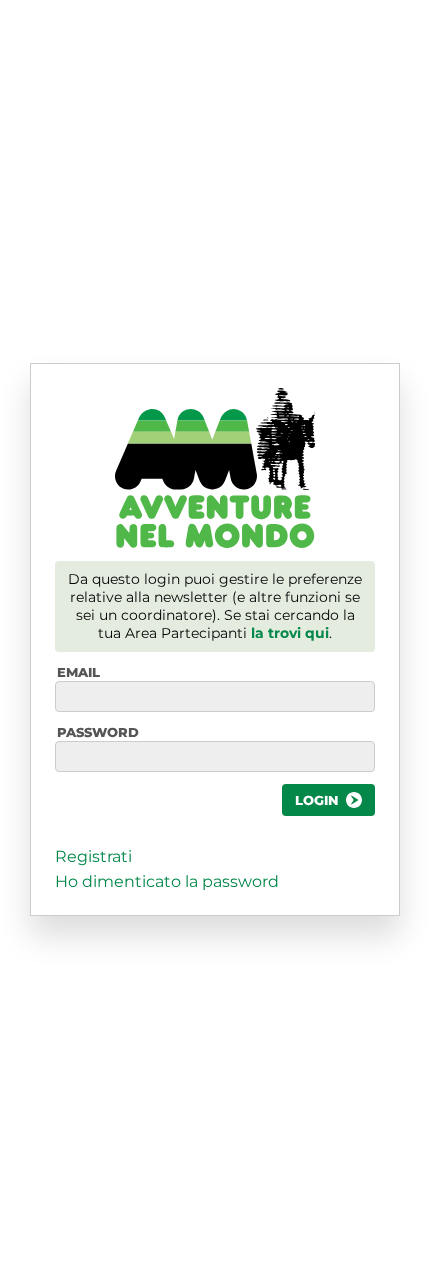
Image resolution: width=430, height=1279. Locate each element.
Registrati (93, 856)
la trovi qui (290, 633)
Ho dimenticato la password (167, 881)
